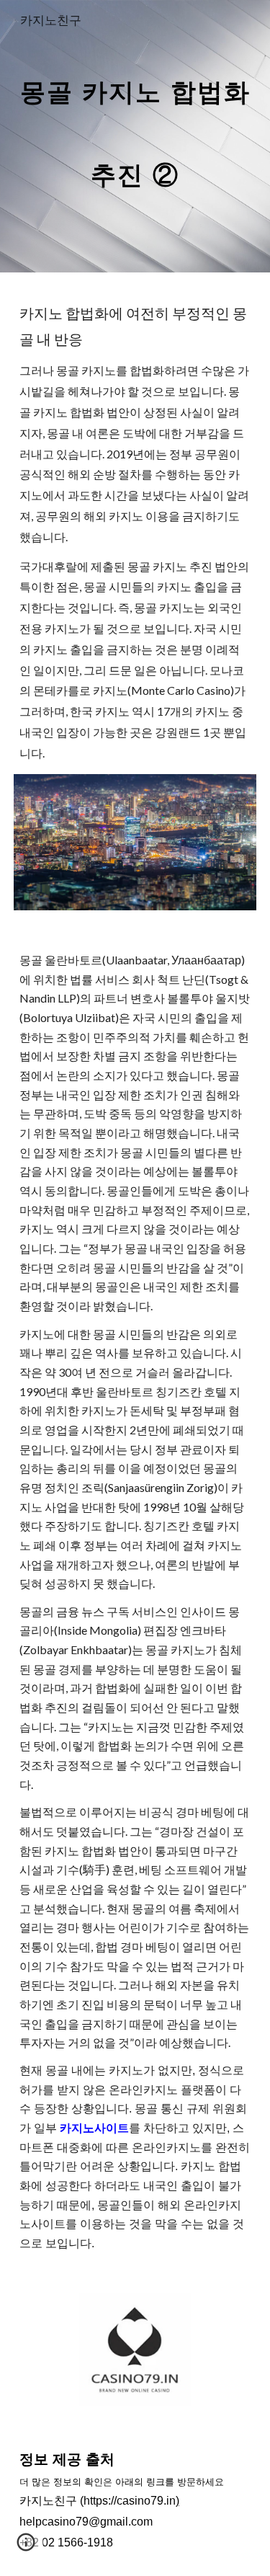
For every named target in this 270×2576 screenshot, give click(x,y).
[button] (26, 2547)
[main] (135, 136)
